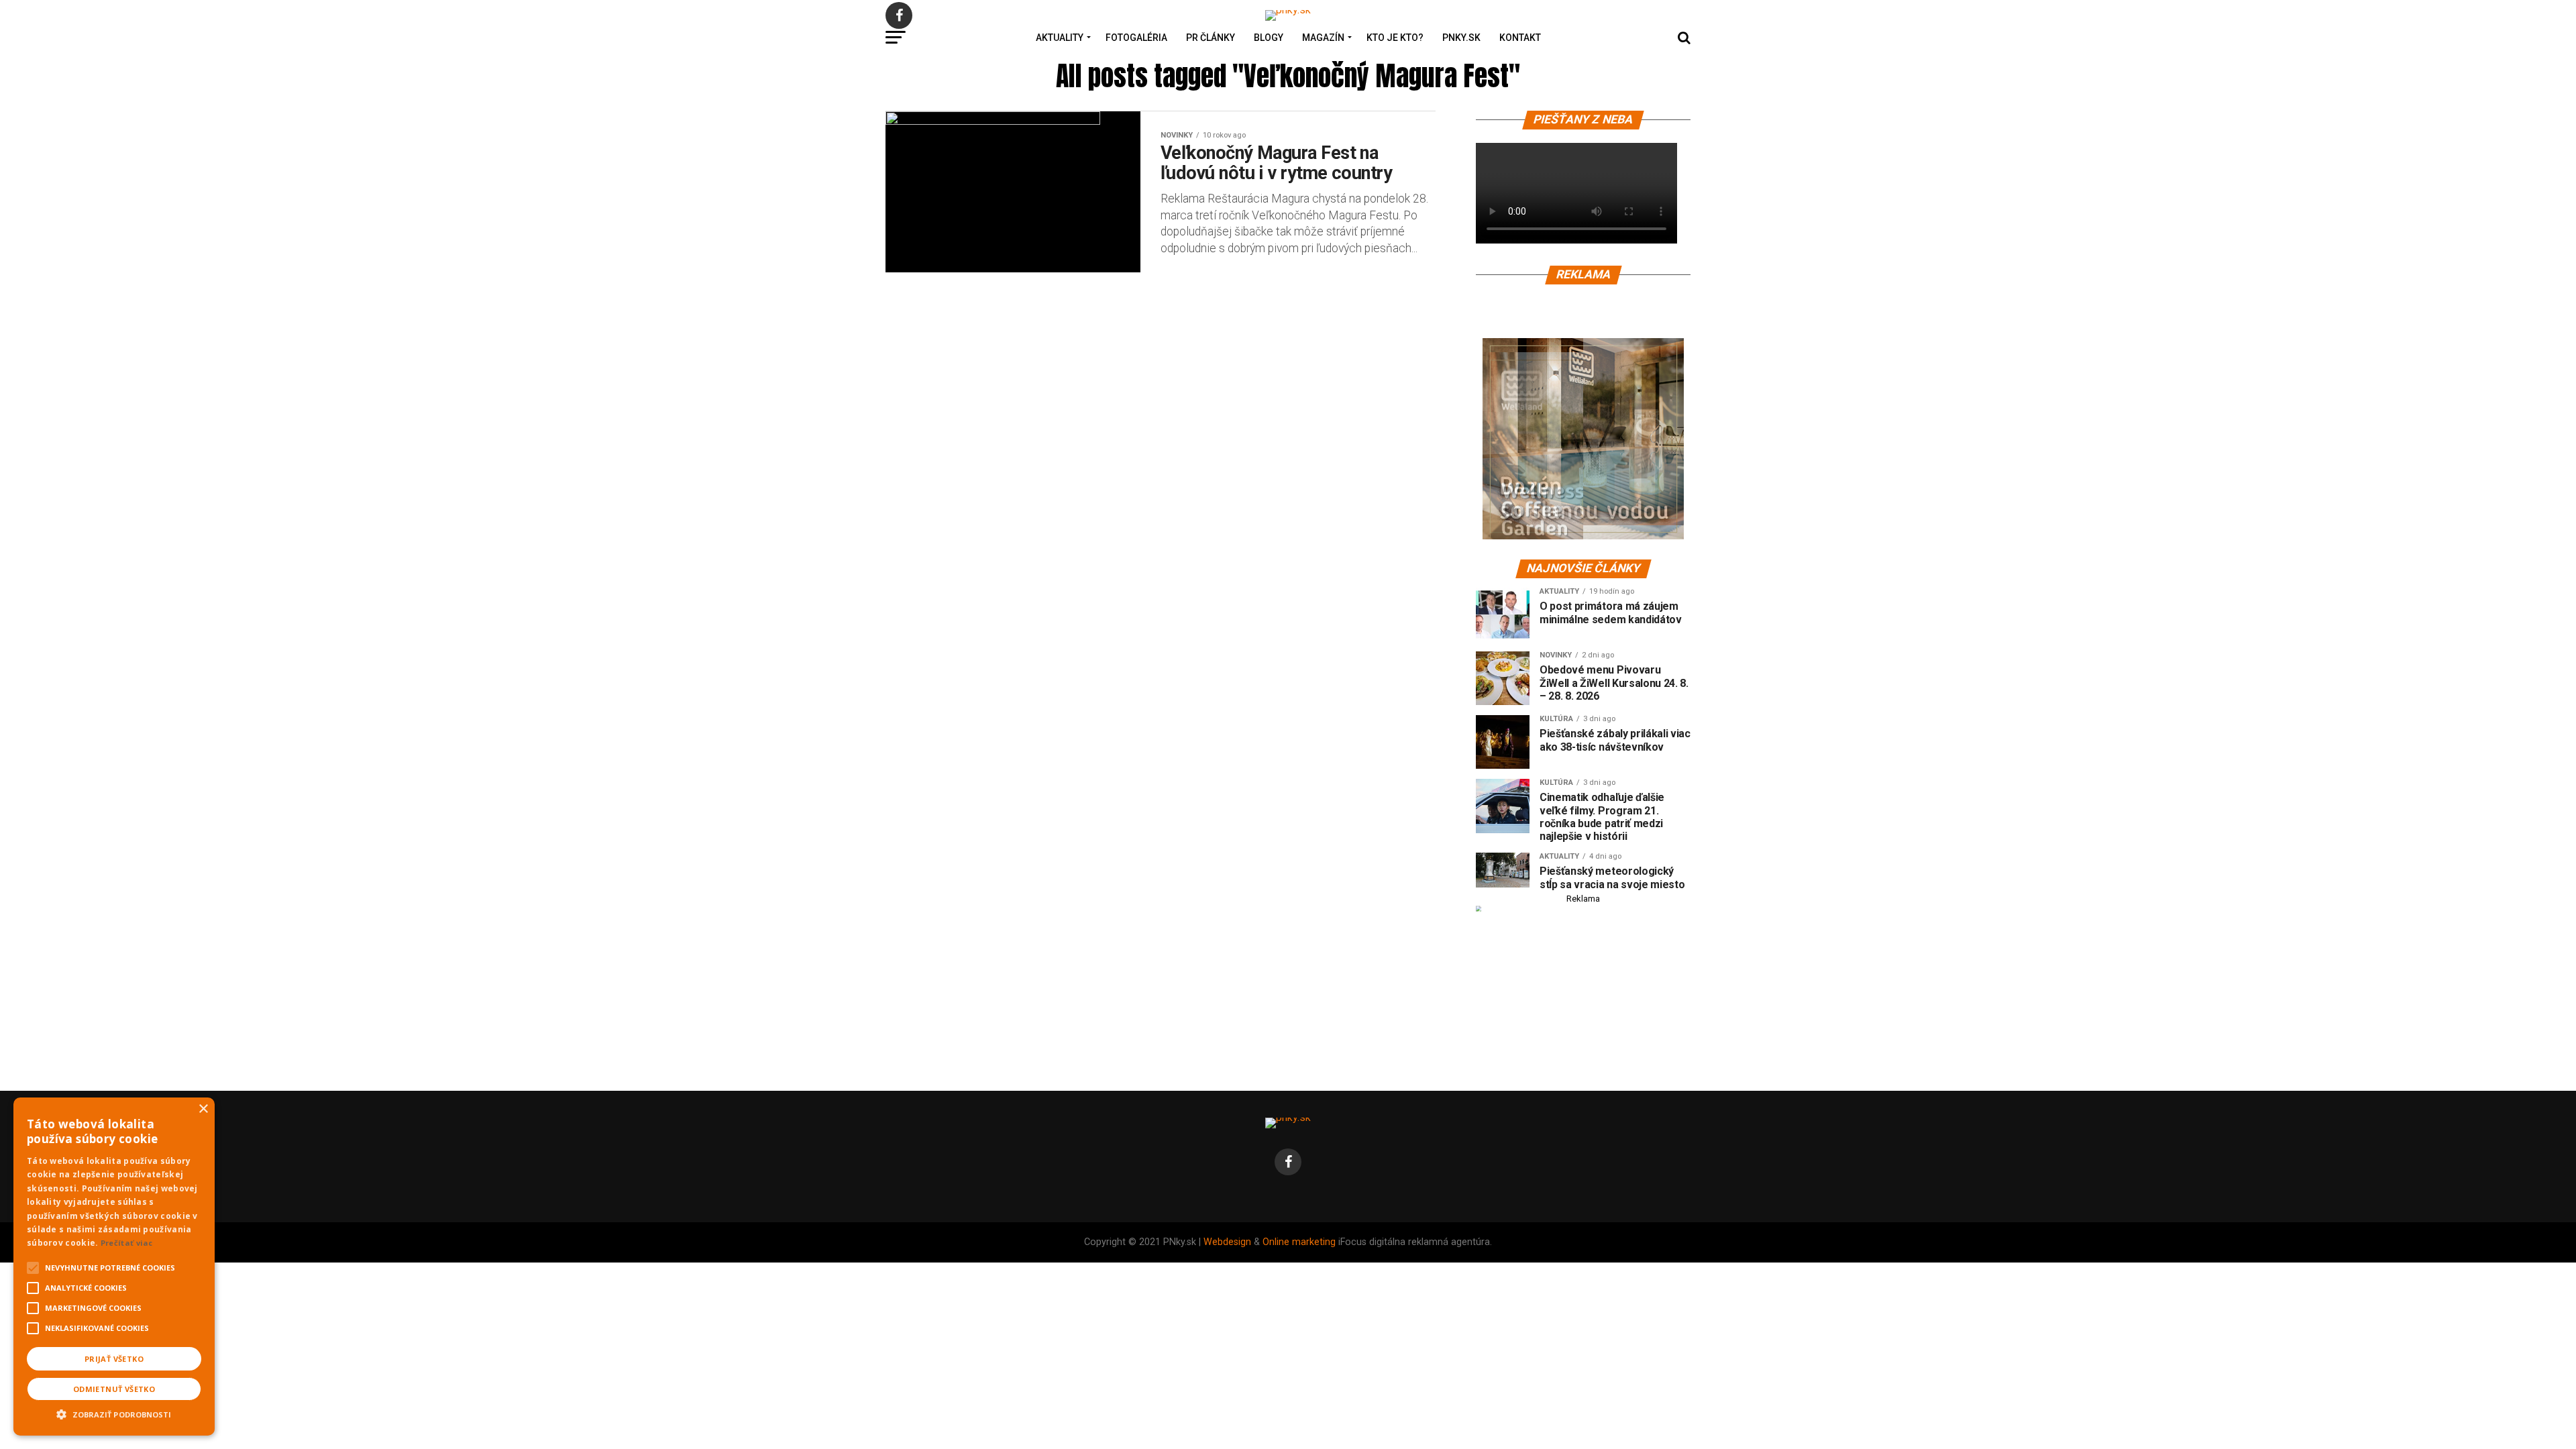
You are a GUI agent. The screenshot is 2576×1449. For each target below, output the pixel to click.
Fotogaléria (1136, 38)
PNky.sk (1461, 38)
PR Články (1211, 38)
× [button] (203, 1109)
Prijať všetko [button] (114, 1359)
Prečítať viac (127, 1243)
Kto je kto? (1395, 38)
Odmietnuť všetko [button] (114, 1389)
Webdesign (1227, 1242)
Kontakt (1520, 38)
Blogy (1269, 38)
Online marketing (1299, 1242)
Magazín (1323, 38)
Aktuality (1060, 38)
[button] (114, 1413)
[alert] (114, 1267)
